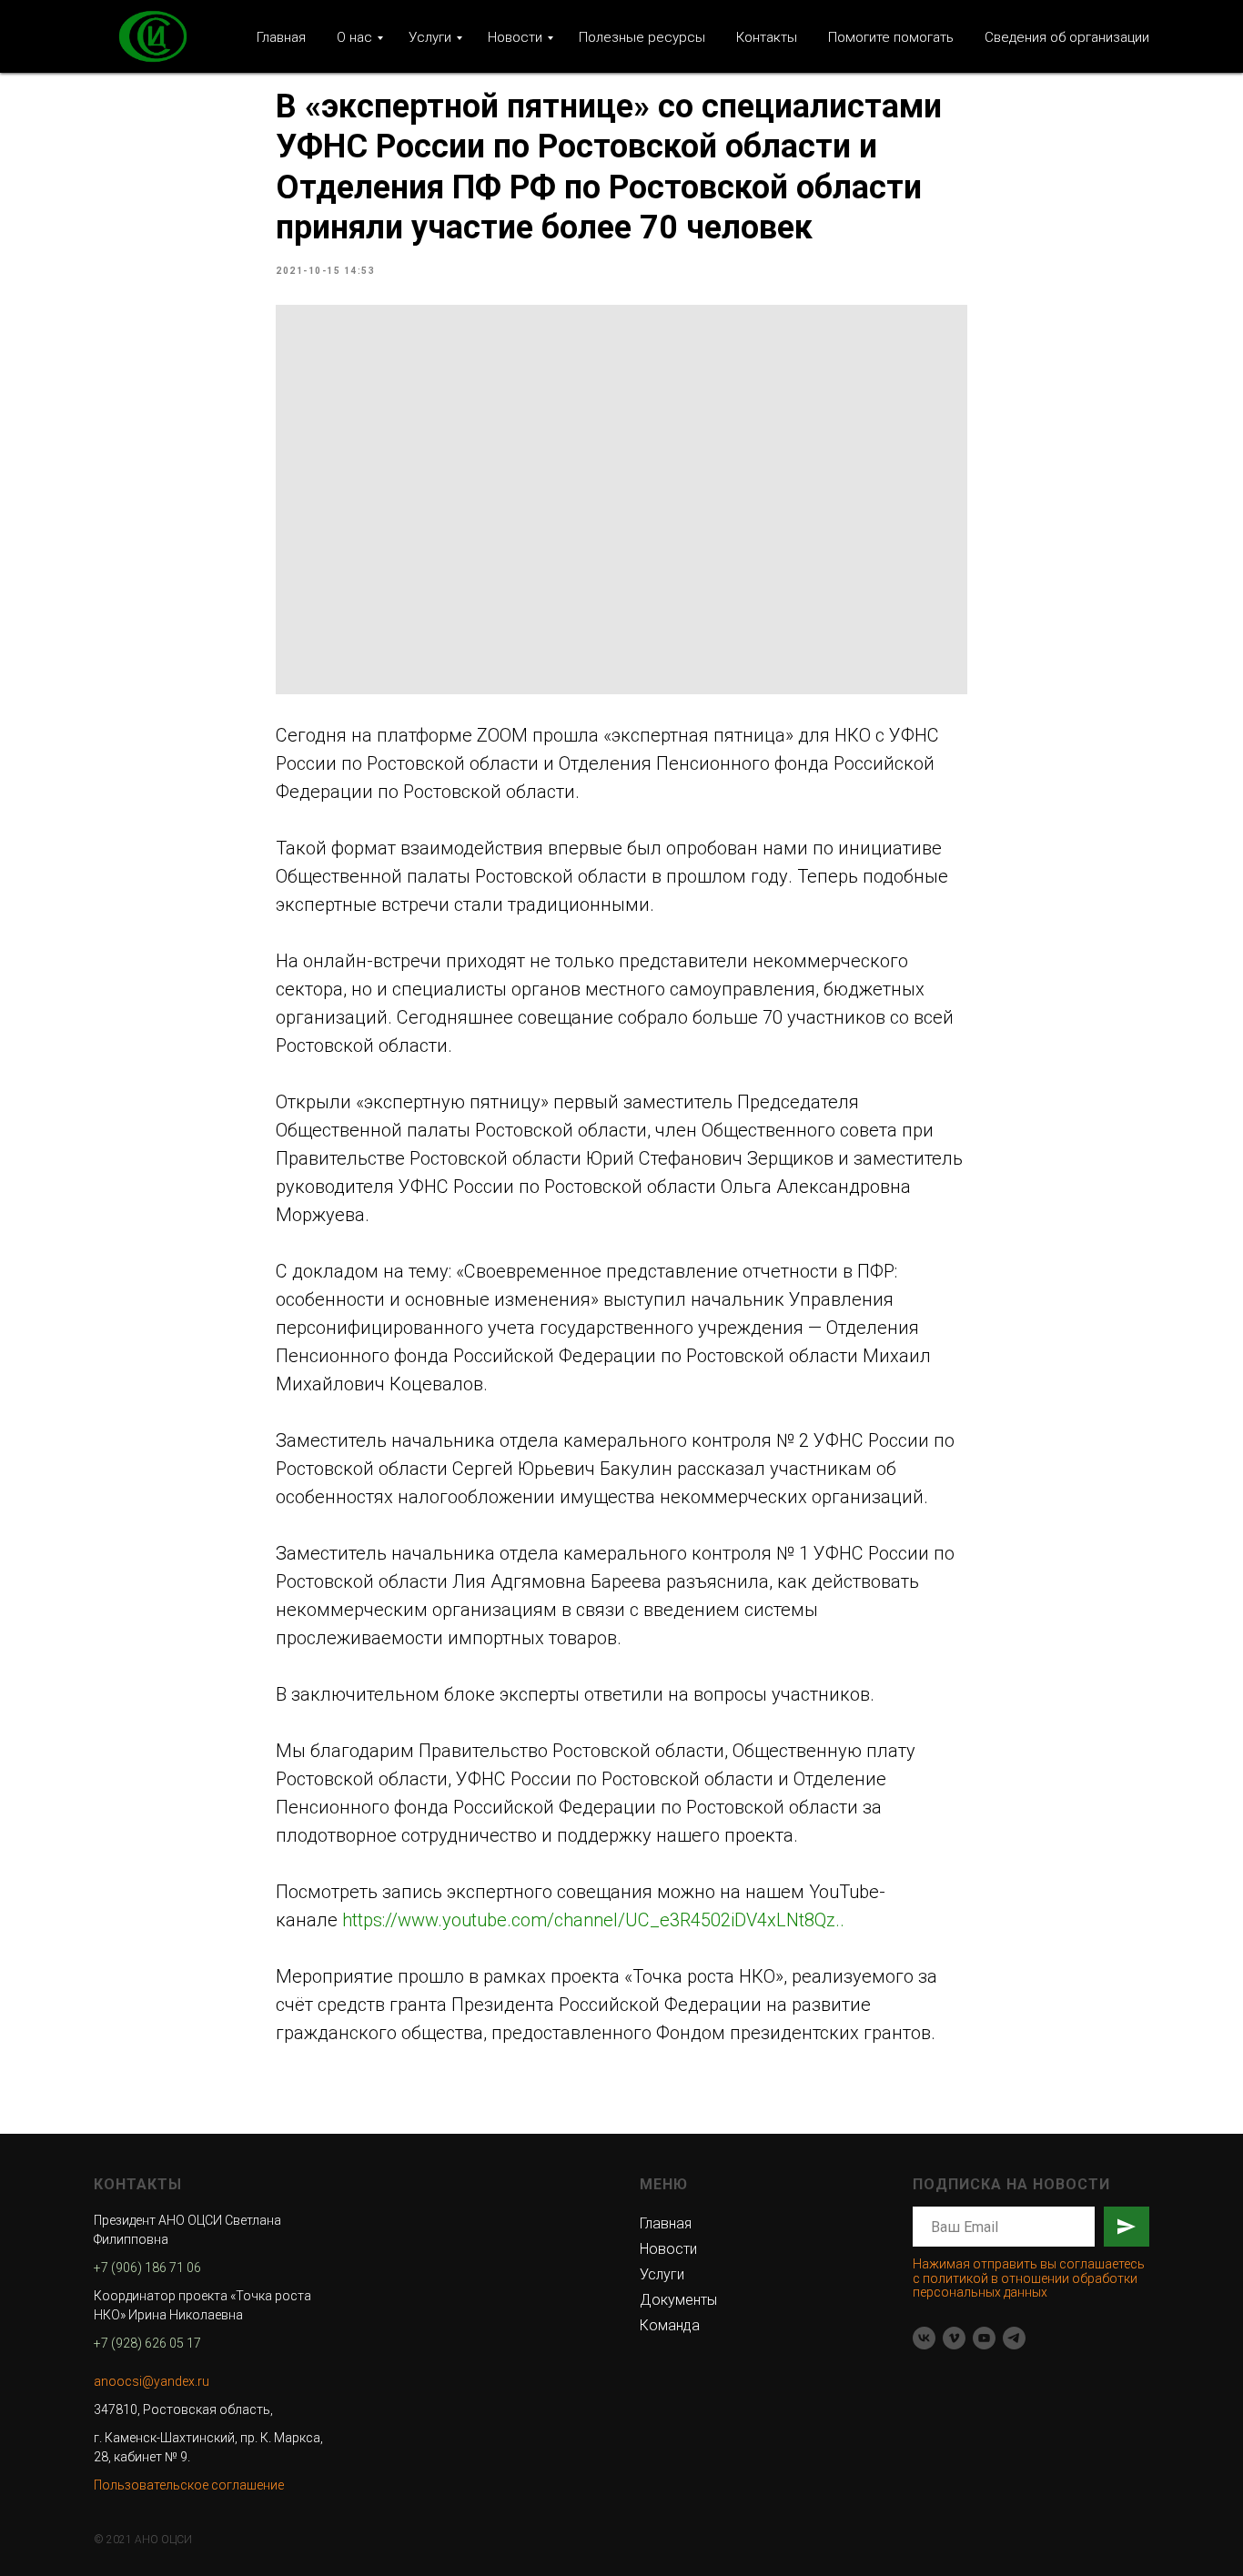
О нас (354, 37)
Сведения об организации (1067, 37)
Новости (515, 37)
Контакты (767, 37)
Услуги (430, 37)
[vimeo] (954, 2338)
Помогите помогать (891, 37)
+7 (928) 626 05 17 (147, 2343)
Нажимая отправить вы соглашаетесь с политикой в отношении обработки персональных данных (1029, 2278)
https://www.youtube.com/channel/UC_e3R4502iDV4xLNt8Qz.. (593, 1920)
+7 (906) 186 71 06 (147, 2268)
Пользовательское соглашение (189, 2485)
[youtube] (984, 2338)
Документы (678, 2300)
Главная (281, 37)
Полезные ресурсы (642, 37)
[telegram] (1014, 2338)
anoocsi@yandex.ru (152, 2381)
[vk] (924, 2338)
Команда (670, 2325)
